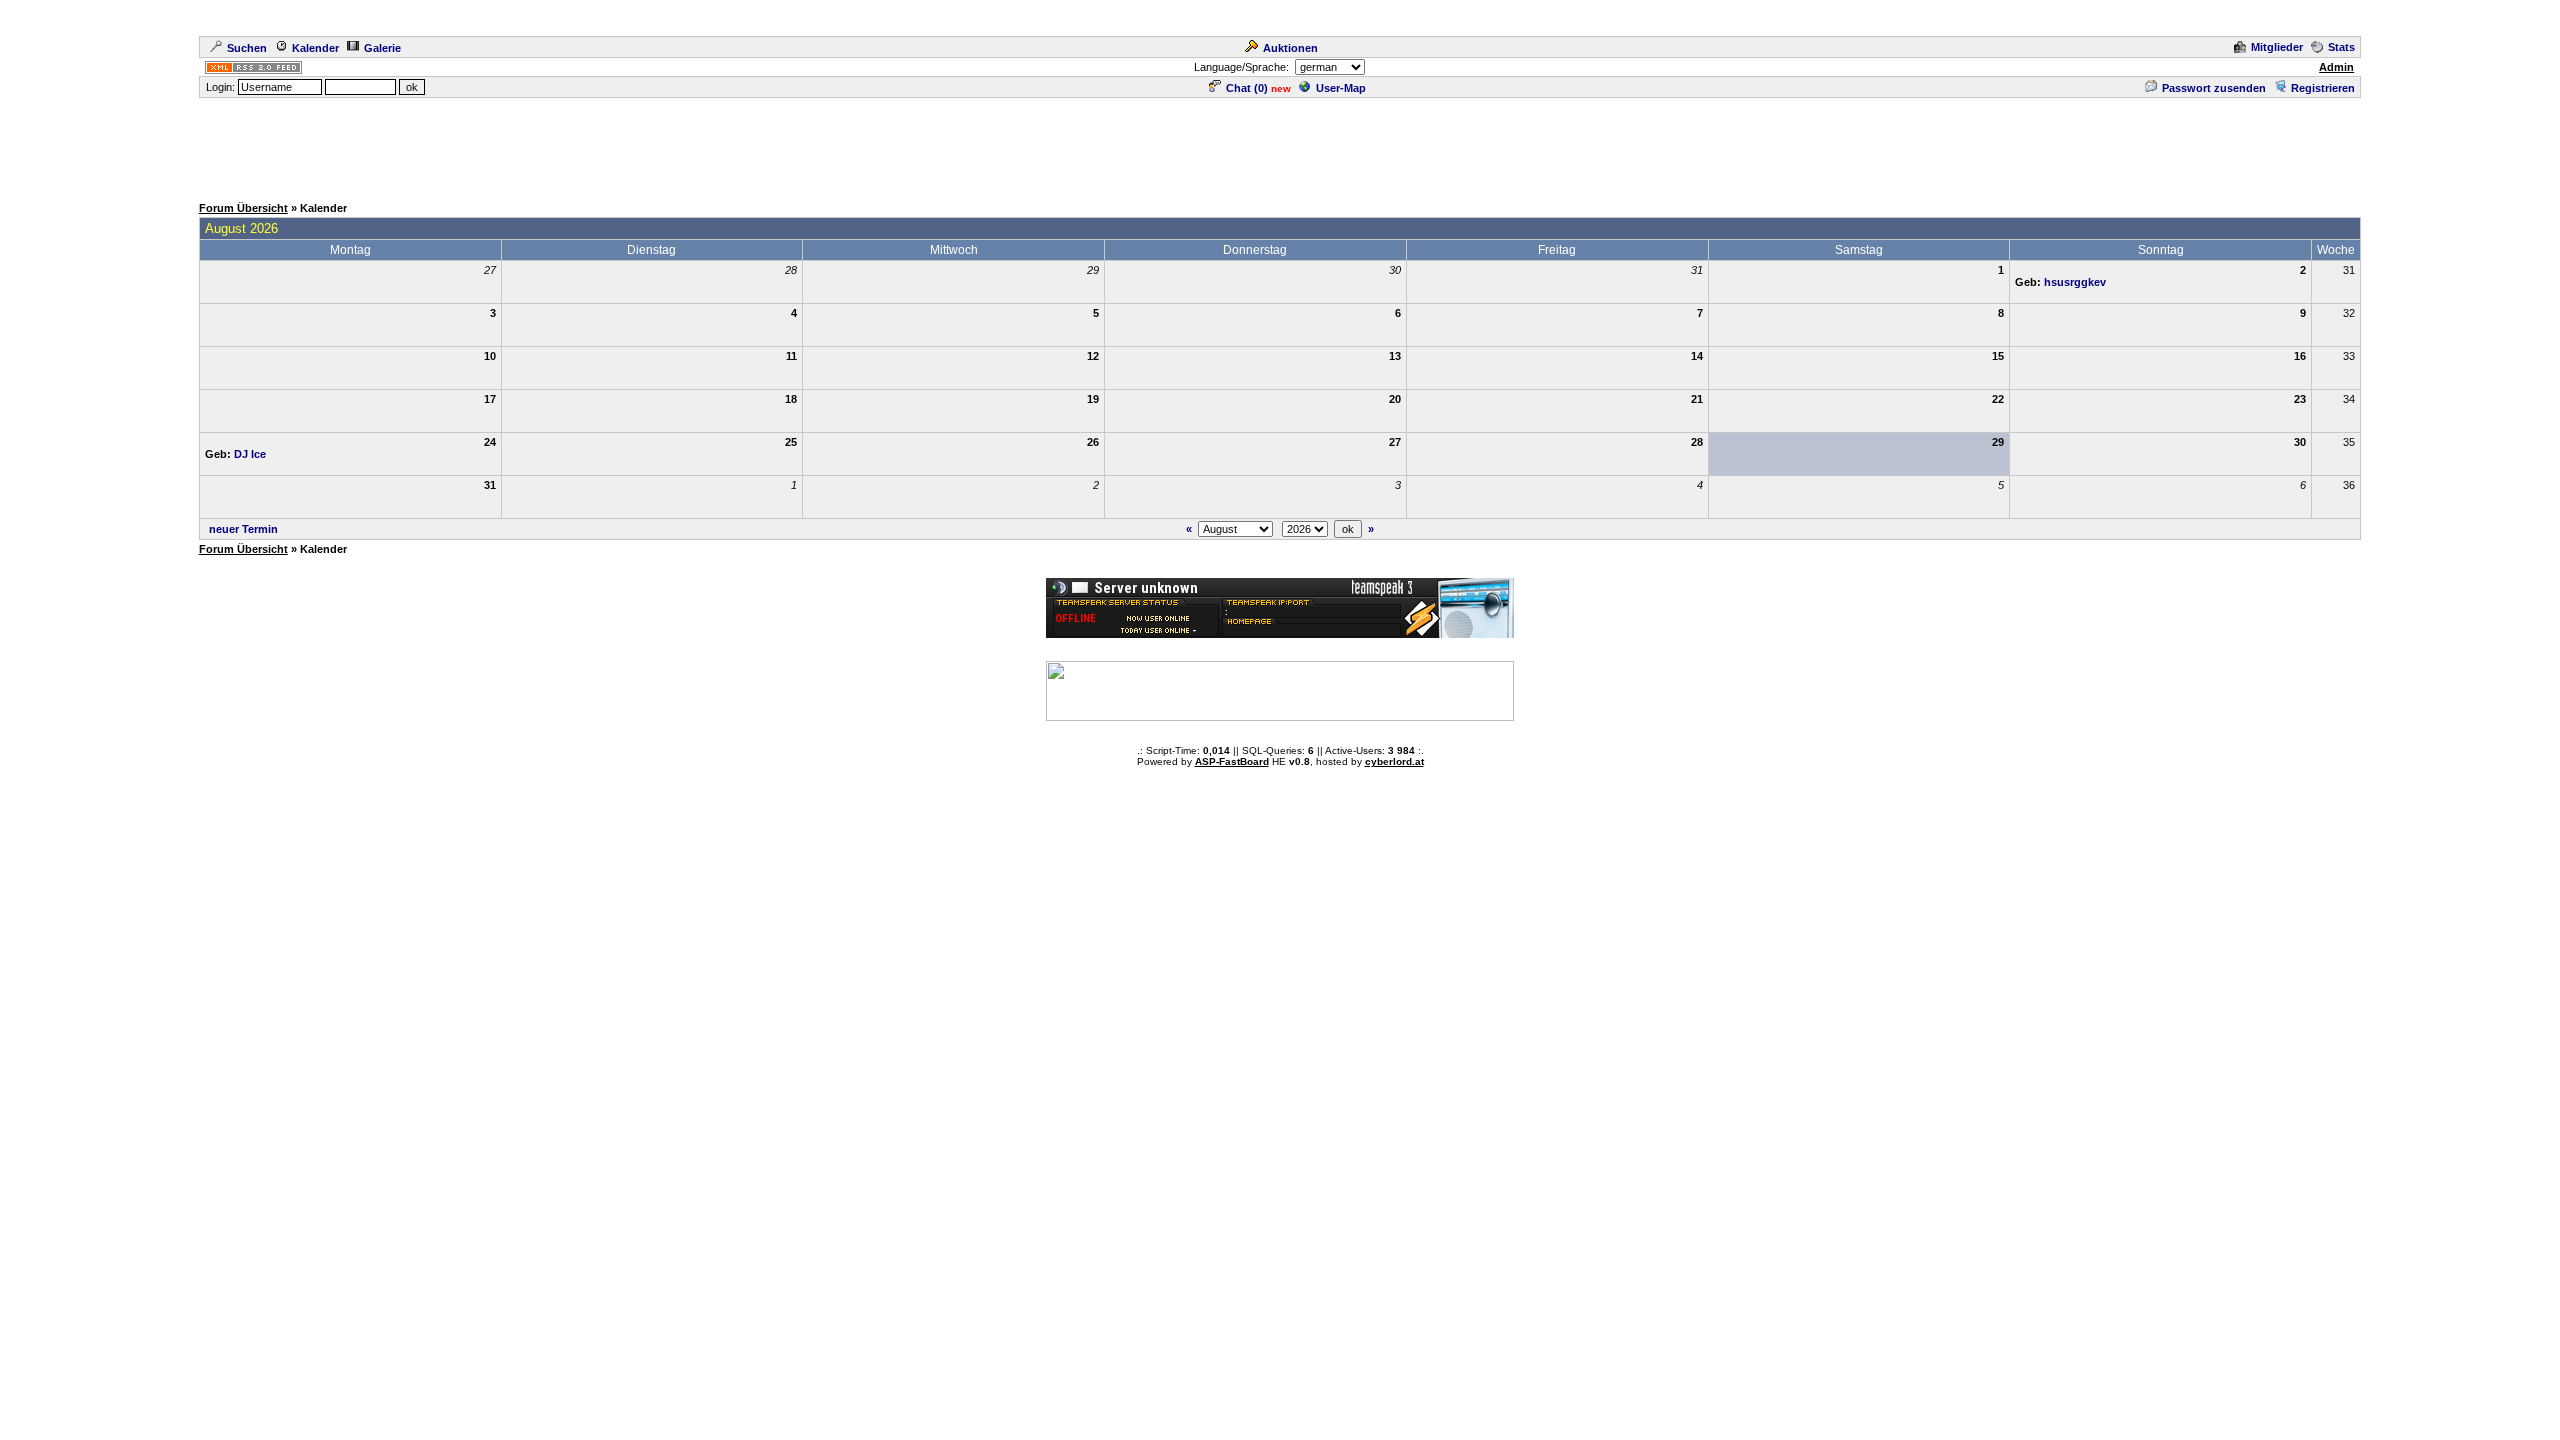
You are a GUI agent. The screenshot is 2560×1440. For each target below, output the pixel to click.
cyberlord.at (1394, 761)
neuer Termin (243, 529)
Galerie (382, 48)
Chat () (1247, 88)
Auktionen (1290, 48)
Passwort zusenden (2214, 88)
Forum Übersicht (243, 208)
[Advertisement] (1280, 145)
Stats (2341, 47)
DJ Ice (250, 454)
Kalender (315, 48)
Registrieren (2323, 88)
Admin (2336, 67)
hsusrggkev (2075, 282)
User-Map (1341, 88)
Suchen (247, 48)
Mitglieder (2277, 47)
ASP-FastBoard (1232, 761)
